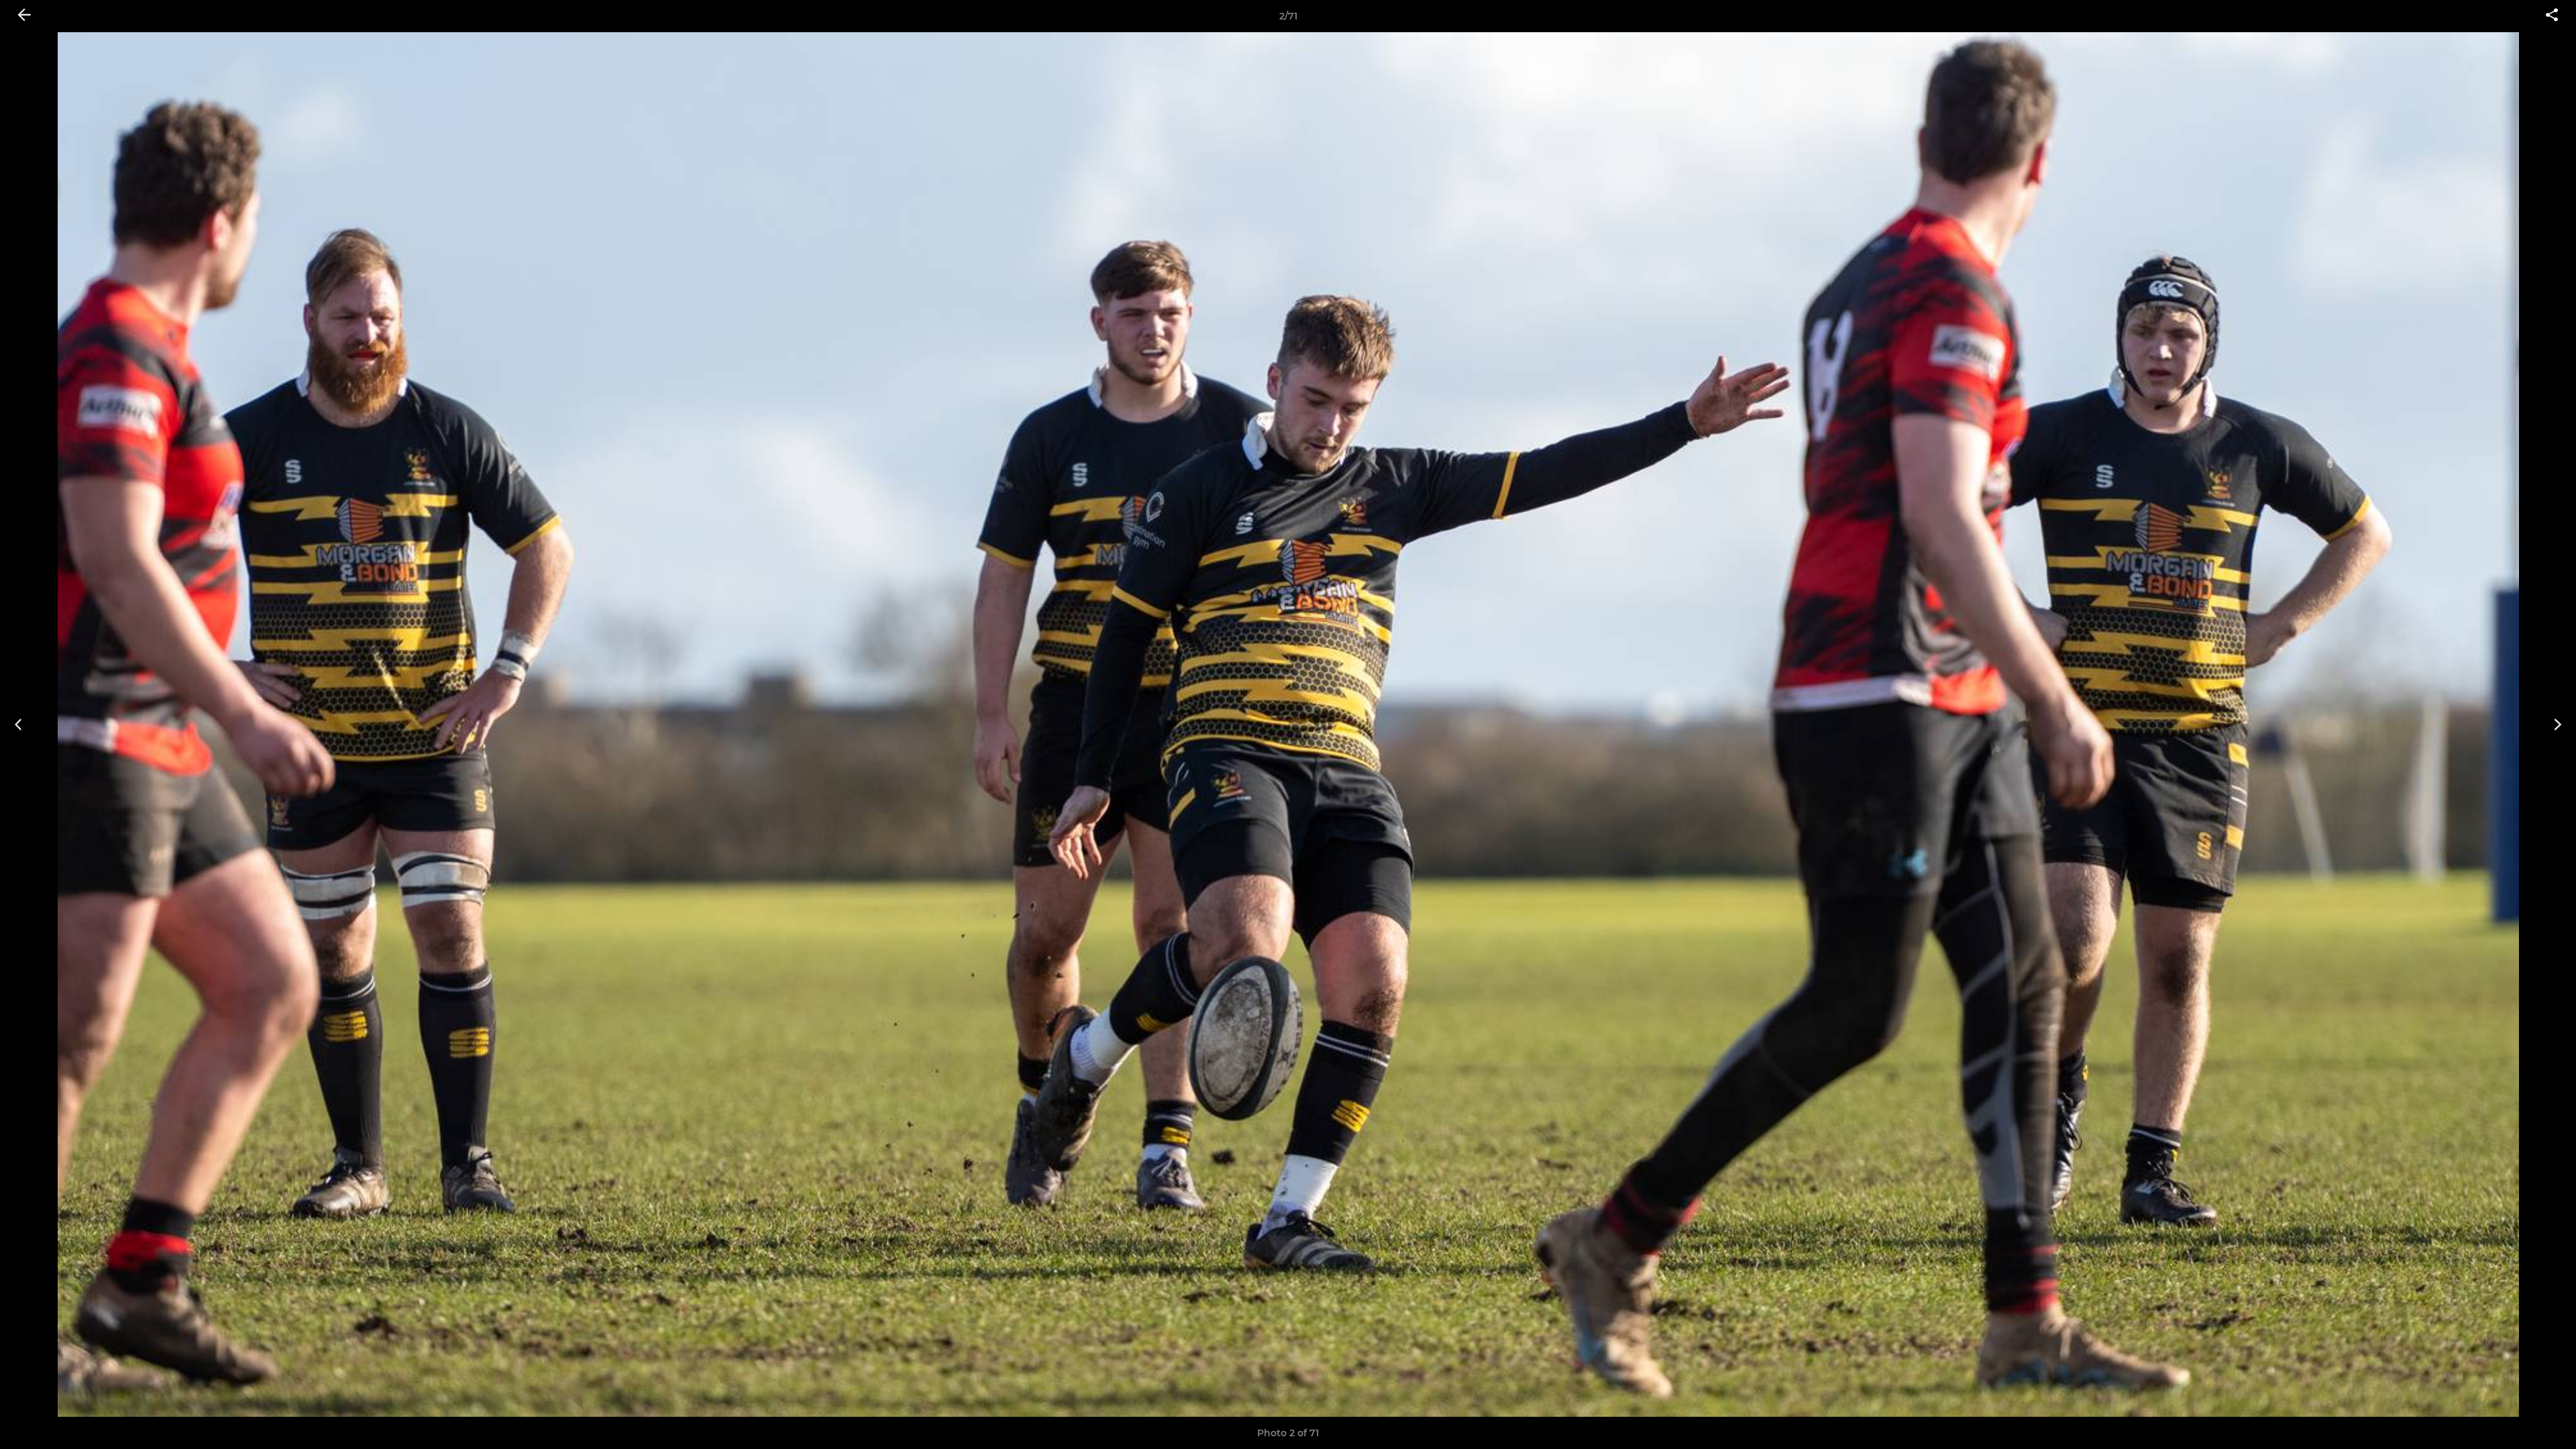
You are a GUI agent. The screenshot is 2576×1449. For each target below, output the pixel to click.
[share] (2552, 16)
